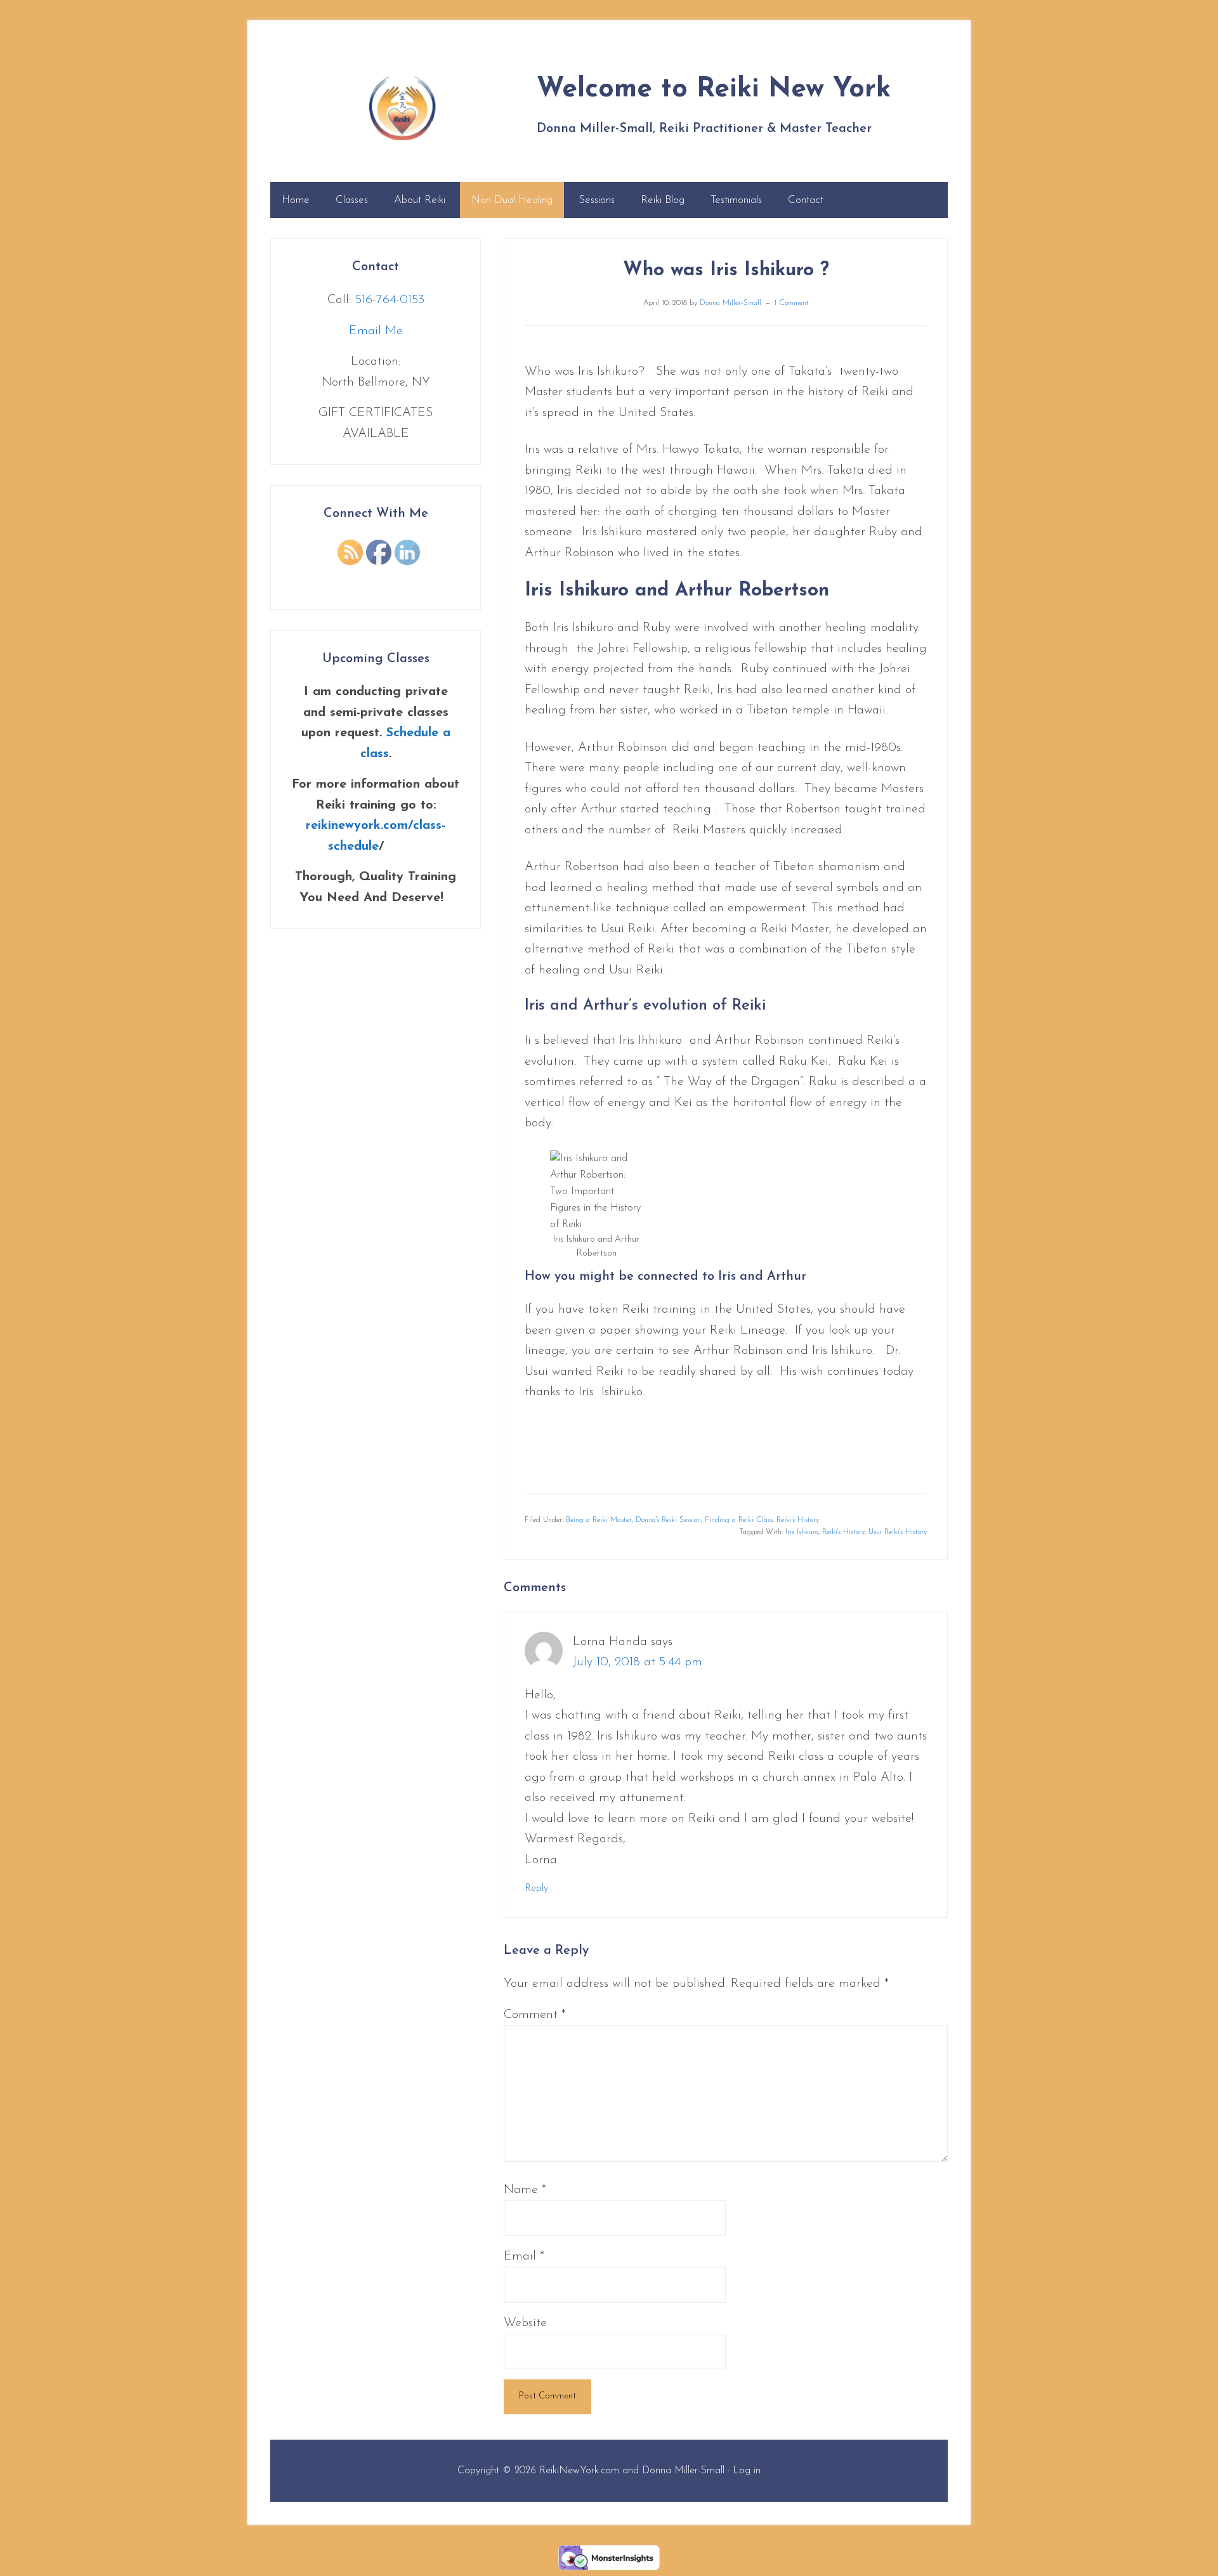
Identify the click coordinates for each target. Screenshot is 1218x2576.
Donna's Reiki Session (668, 1520)
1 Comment (791, 303)
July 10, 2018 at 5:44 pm (638, 1662)
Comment (535, 2015)
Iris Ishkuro (802, 1532)
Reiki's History (798, 1520)
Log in (747, 2471)
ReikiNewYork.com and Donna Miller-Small (632, 2471)
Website (525, 2323)
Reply (536, 1889)
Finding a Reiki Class (739, 1520)
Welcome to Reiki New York (402, 108)
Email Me (376, 331)
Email (524, 2256)
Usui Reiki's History (898, 1532)
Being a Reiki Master (599, 1520)
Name (525, 2190)
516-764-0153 (390, 300)
